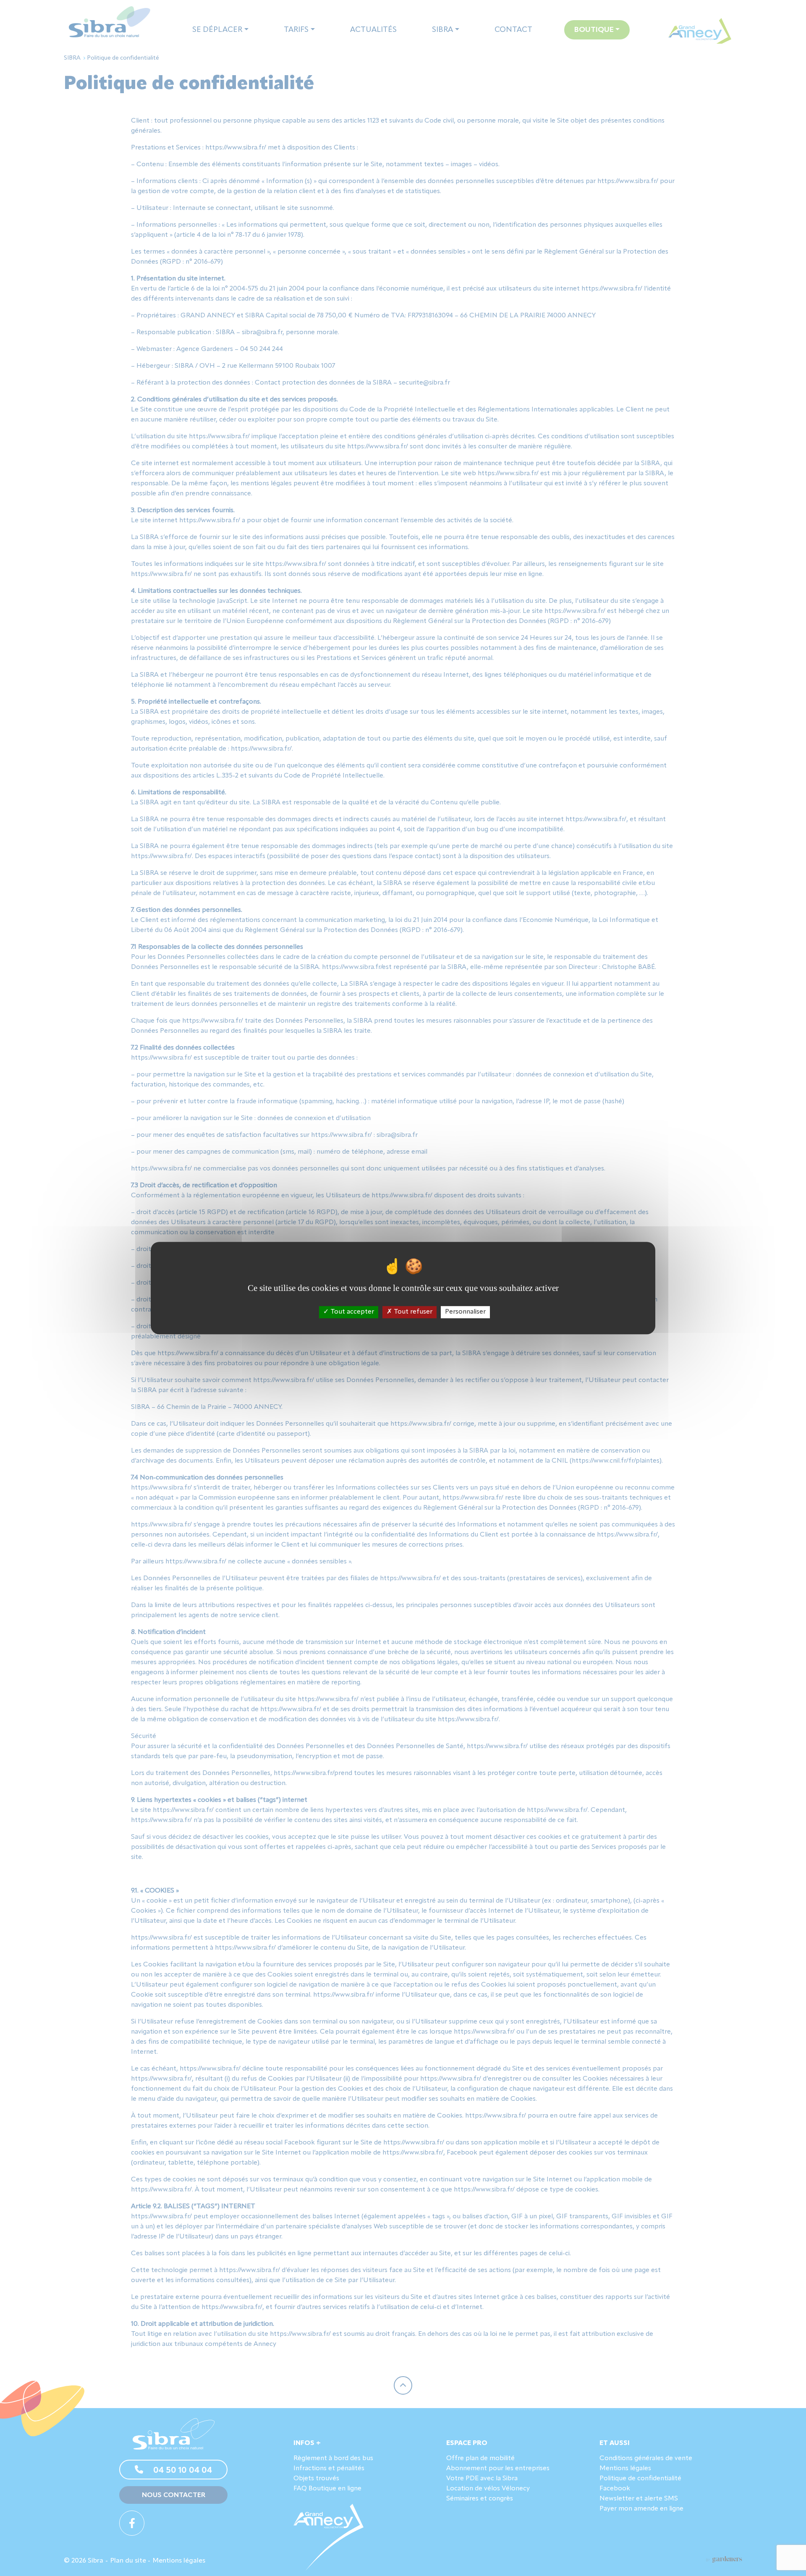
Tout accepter (351, 1312)
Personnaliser (465, 1312)
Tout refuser (412, 1312)
